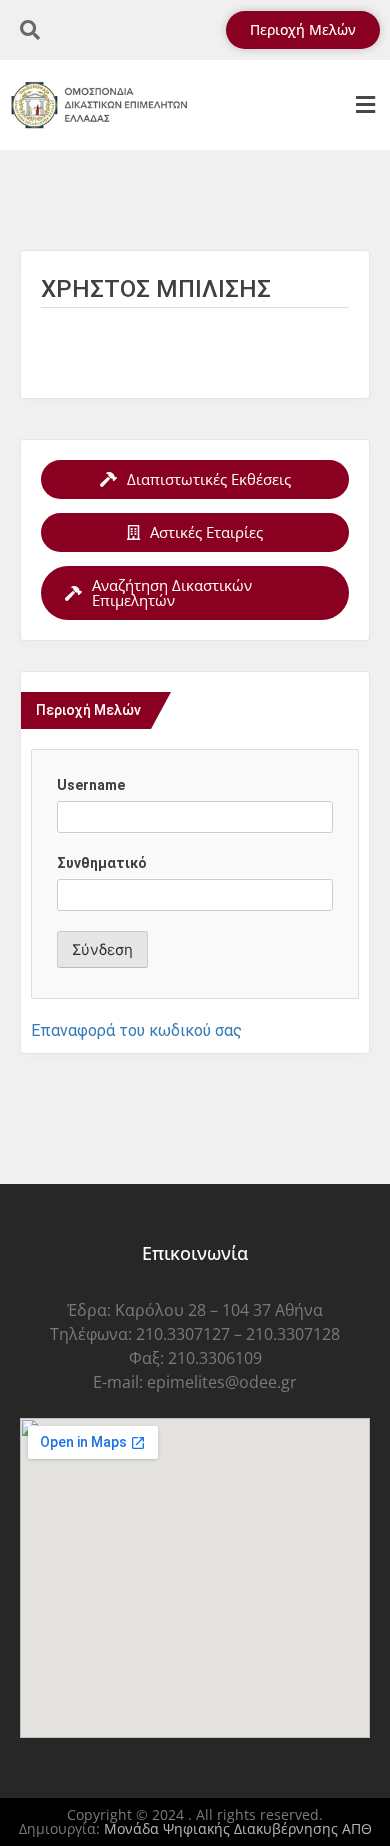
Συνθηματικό (102, 863)
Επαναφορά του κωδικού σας (136, 1030)
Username (91, 785)
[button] (365, 105)
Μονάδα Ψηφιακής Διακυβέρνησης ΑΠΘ (238, 1828)
